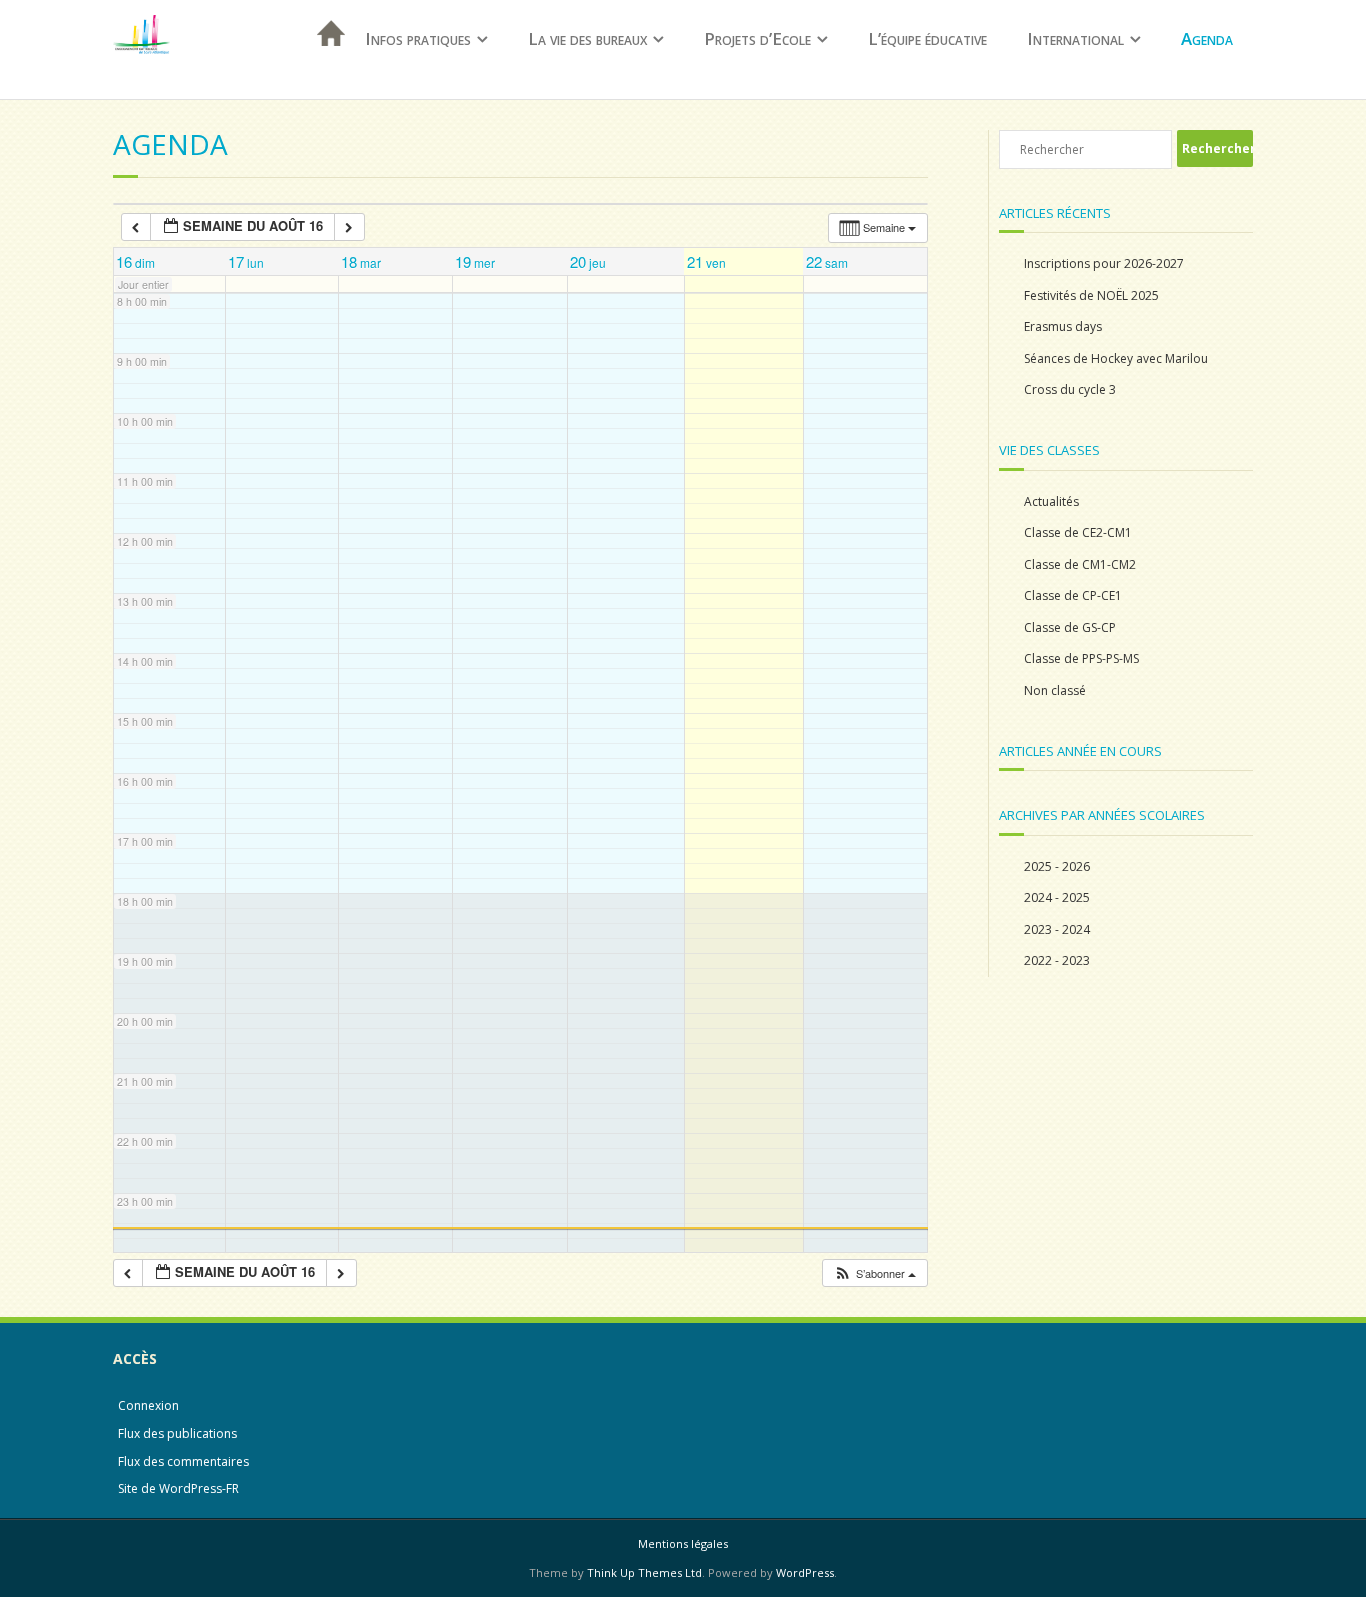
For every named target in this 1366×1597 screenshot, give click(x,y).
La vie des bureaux (587, 38)
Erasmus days (1063, 326)
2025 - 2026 (1057, 866)
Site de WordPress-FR (178, 1488)
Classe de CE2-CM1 (1078, 532)
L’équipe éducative (927, 38)
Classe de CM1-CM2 (1080, 564)
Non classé (1055, 690)
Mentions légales (683, 1543)
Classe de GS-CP (1070, 627)
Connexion (148, 1405)
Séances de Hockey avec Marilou (1116, 358)
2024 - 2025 (1057, 897)
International (1075, 38)
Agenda (1207, 38)
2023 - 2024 (1057, 929)
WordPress (805, 1572)
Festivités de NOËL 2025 (1091, 295)
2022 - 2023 (1057, 960)
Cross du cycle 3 (1070, 389)
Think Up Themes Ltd (644, 1572)
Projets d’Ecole (757, 38)
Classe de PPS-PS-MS (1081, 658)
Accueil (325, 59)
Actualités (1051, 501)
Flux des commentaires (183, 1461)
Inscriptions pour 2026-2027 (1104, 263)
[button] (874, 1273)
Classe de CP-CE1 (1073, 595)
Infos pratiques (418, 38)
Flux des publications (177, 1433)
